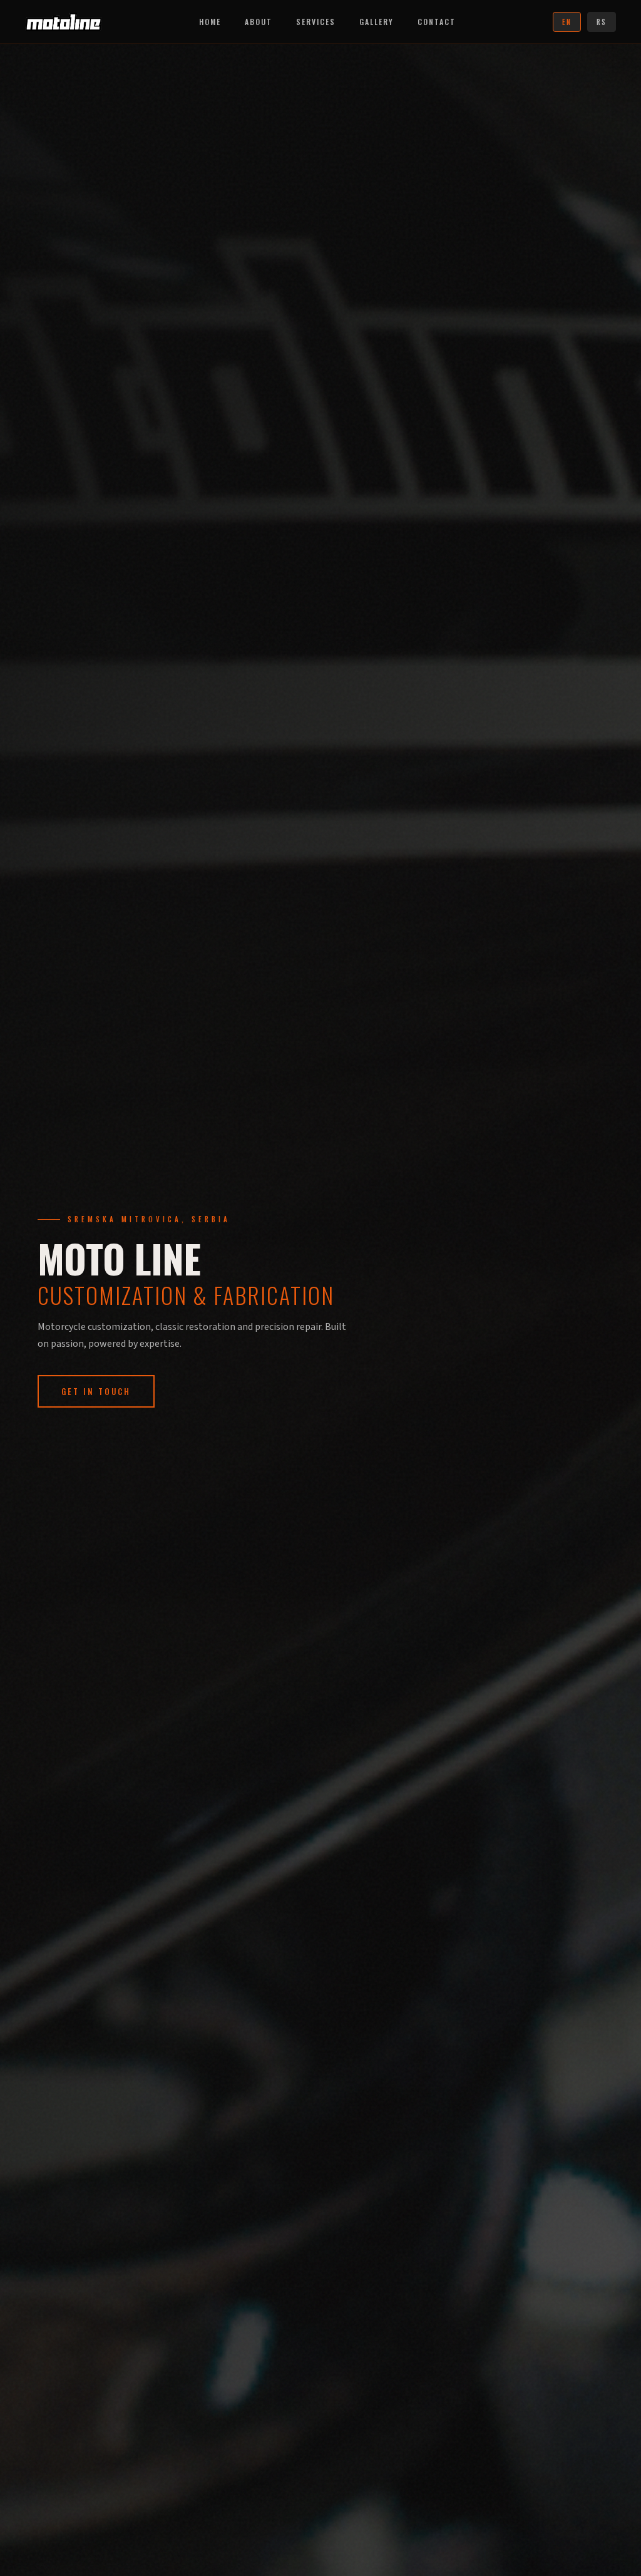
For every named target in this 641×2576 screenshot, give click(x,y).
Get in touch (96, 1391)
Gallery (377, 22)
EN (567, 22)
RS (602, 22)
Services (316, 22)
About (259, 22)
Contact (437, 22)
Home (210, 22)
